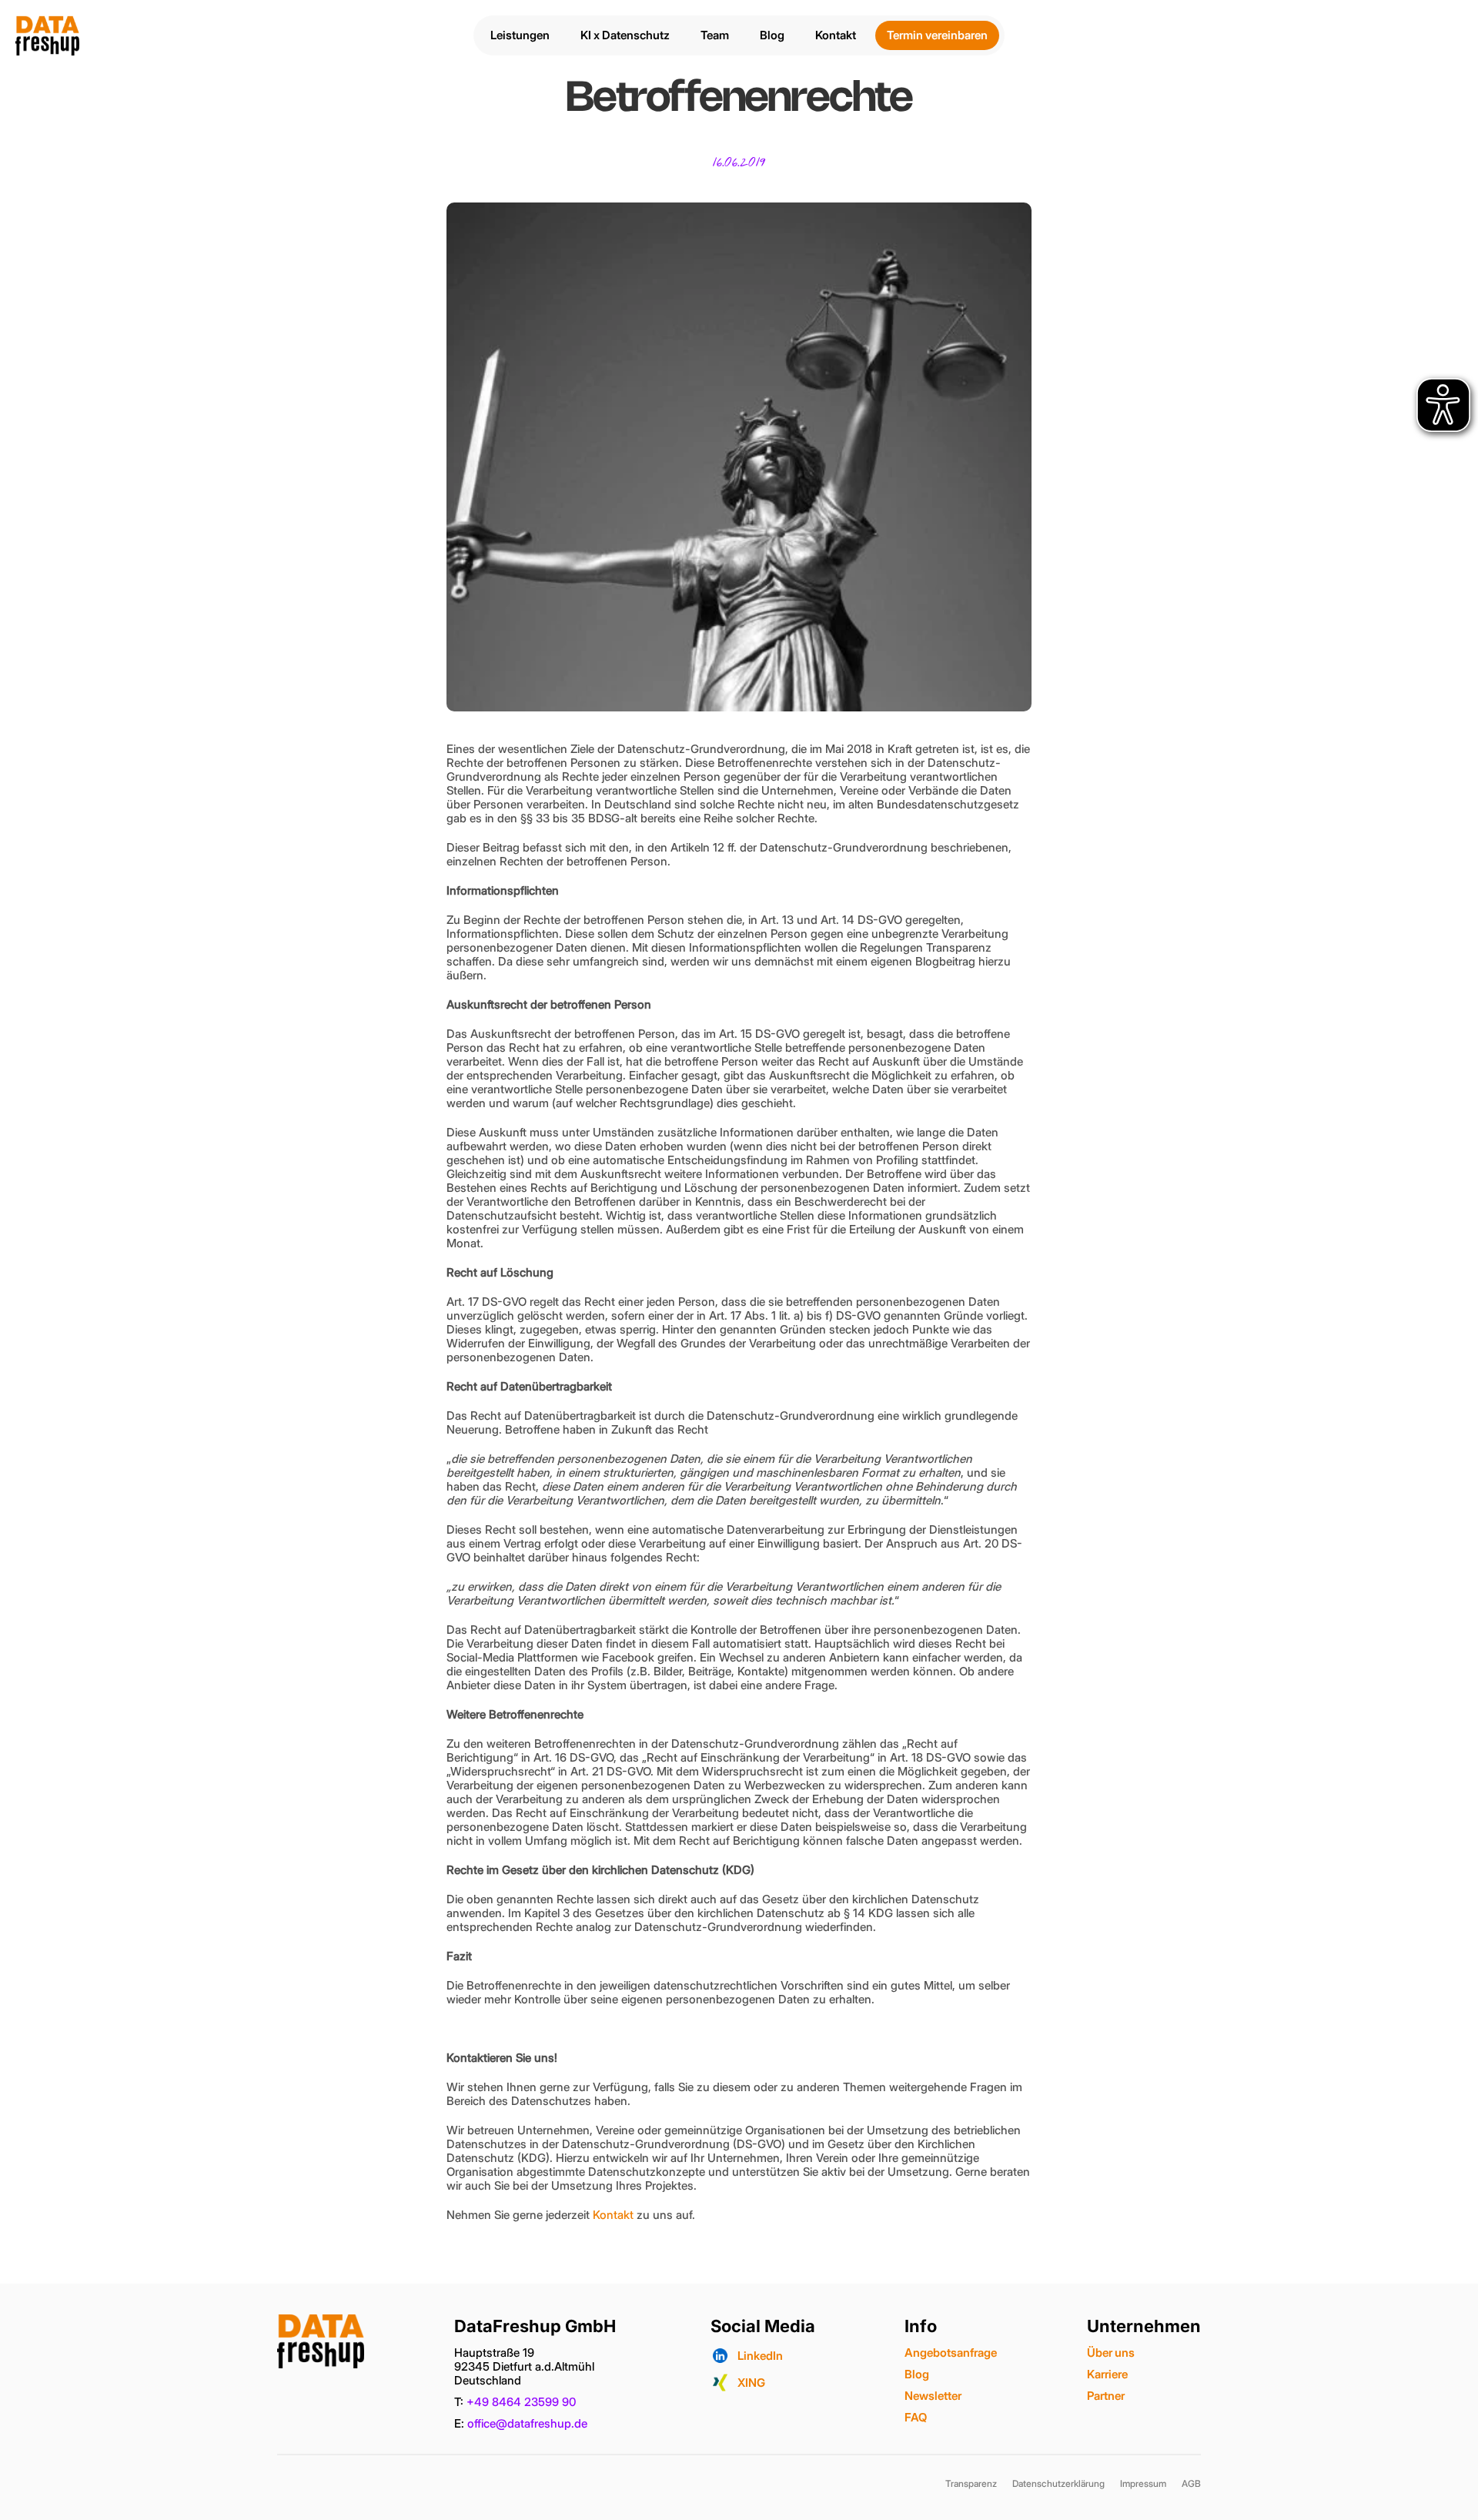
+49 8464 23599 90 (521, 2402)
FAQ (916, 2417)
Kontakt (613, 2215)
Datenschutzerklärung (1058, 2483)
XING (751, 2383)
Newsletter (933, 2396)
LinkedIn (760, 2356)
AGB (1191, 2483)
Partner (1106, 2396)
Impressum (1143, 2483)
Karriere (1107, 2374)
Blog (917, 2374)
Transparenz (971, 2483)
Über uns (1111, 2353)
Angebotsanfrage (951, 2353)
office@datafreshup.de (527, 2423)
